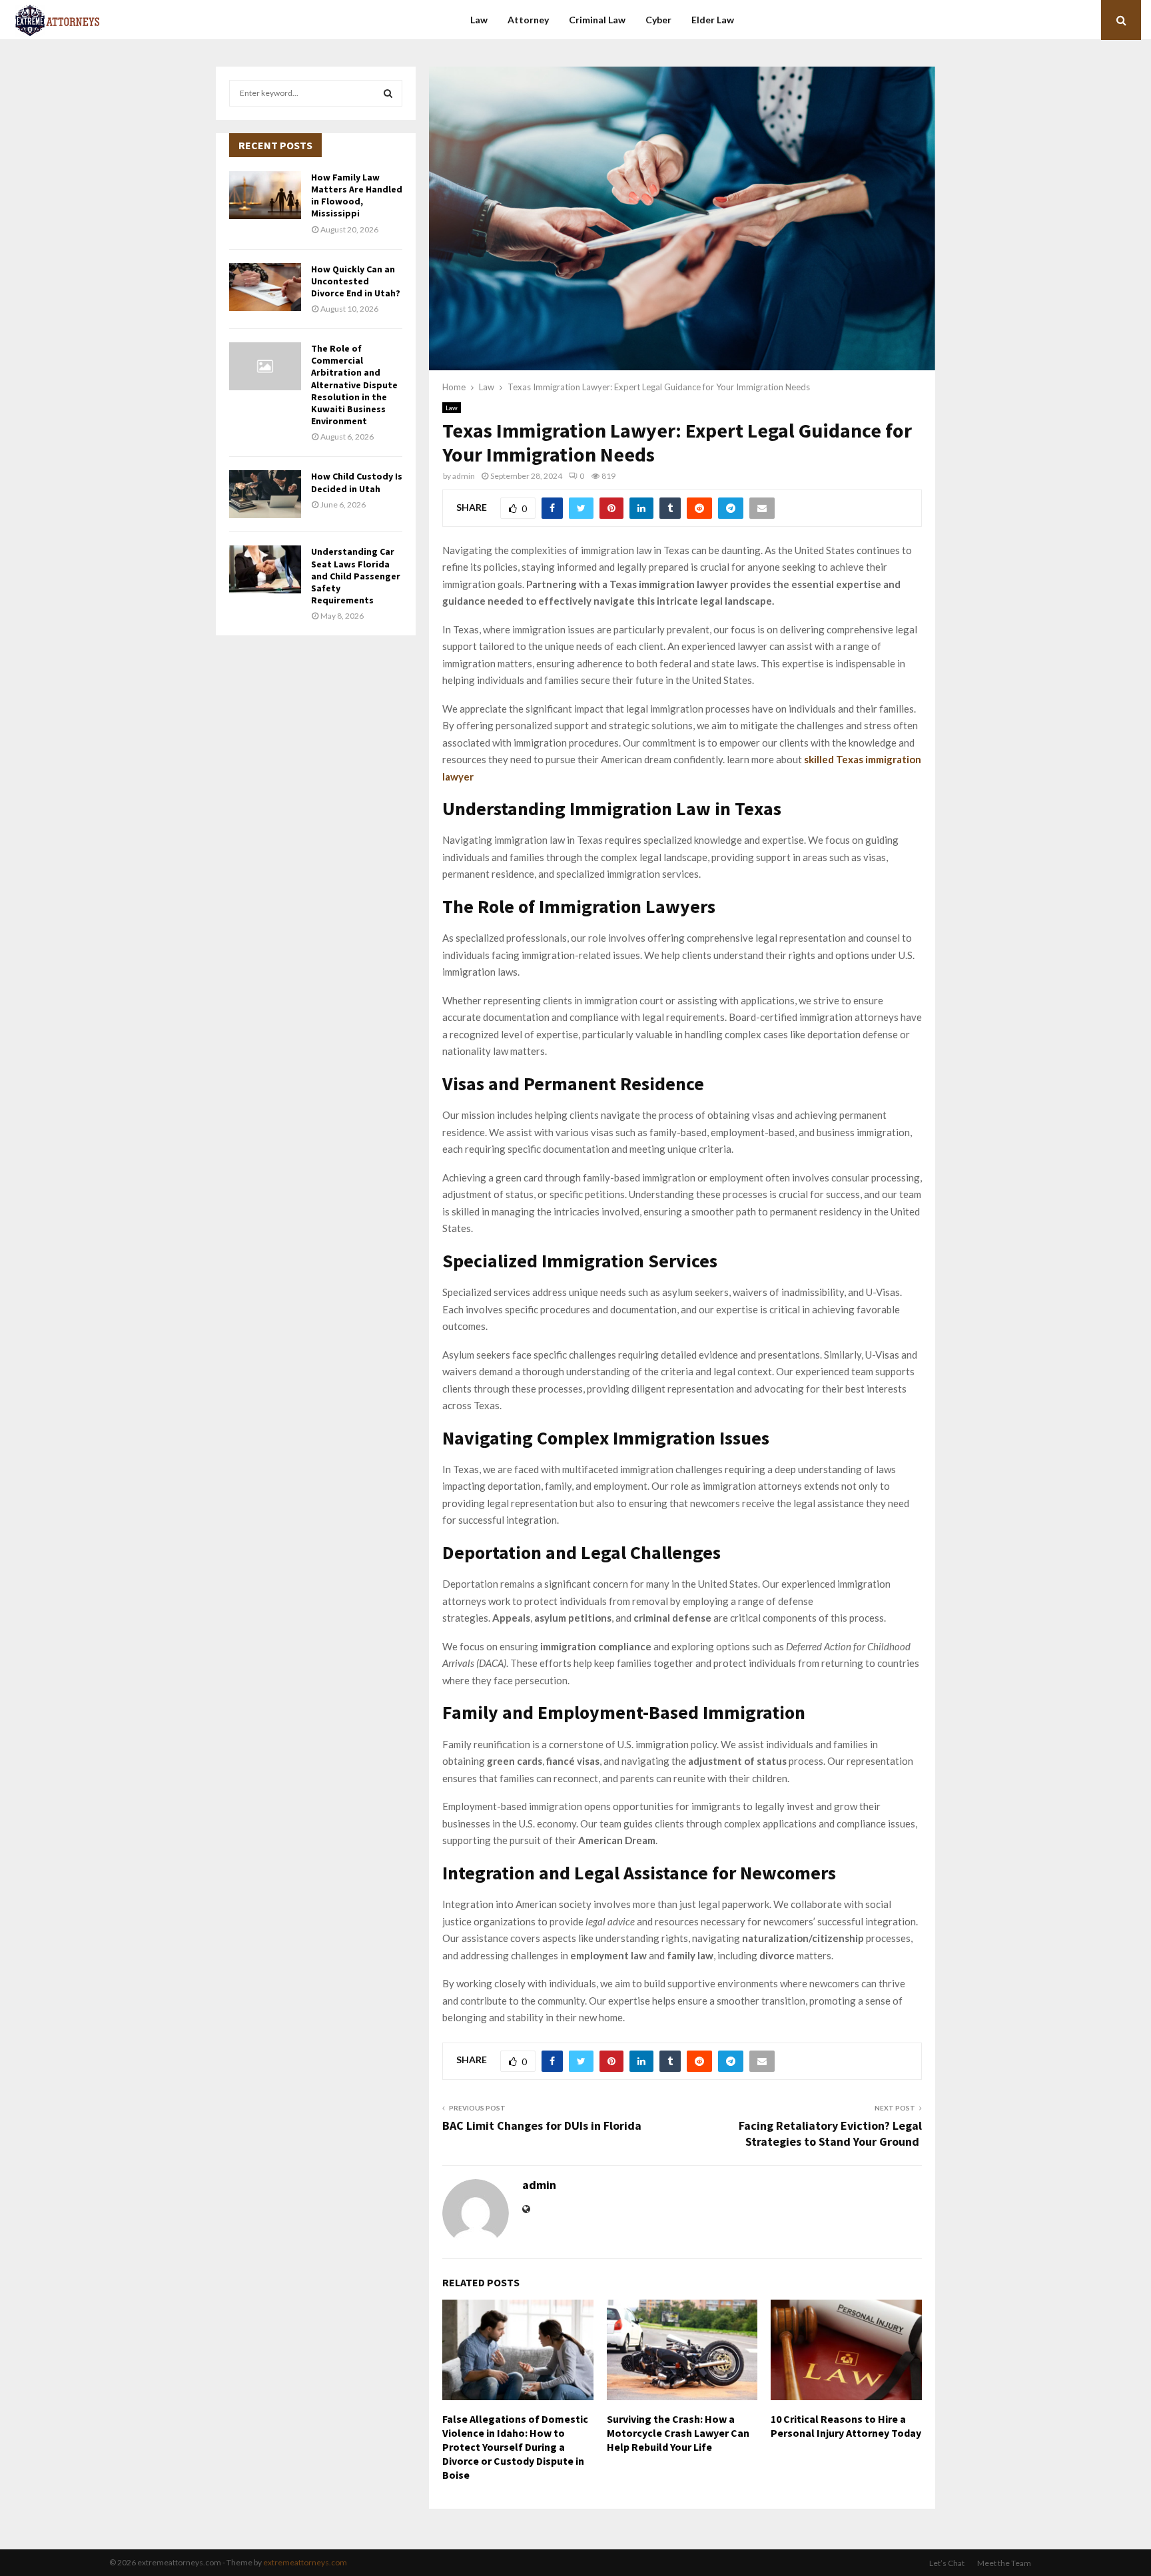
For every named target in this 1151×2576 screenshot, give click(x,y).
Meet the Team (1004, 2563)
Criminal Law (597, 20)
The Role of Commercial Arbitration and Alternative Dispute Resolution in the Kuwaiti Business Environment (354, 385)
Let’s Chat (947, 2563)
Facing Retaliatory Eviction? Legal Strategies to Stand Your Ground (830, 2133)
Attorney (528, 20)
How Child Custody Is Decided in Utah (357, 482)
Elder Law (713, 20)
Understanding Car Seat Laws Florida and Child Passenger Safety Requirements (356, 576)
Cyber (658, 20)
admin (464, 476)
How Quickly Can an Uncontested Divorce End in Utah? (356, 281)
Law (479, 20)
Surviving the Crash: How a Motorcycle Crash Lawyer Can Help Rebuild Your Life (678, 2433)
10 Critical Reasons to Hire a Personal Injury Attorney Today (846, 2426)
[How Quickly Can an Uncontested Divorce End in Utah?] (265, 287)
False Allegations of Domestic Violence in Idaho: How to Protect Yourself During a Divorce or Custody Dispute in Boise (515, 2446)
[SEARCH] (388, 93)
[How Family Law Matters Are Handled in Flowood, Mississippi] (265, 195)
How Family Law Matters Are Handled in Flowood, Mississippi (357, 195)
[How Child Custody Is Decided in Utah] (265, 494)
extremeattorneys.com (305, 2562)
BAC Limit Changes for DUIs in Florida (542, 2125)
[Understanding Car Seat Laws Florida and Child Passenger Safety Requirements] (265, 569)
